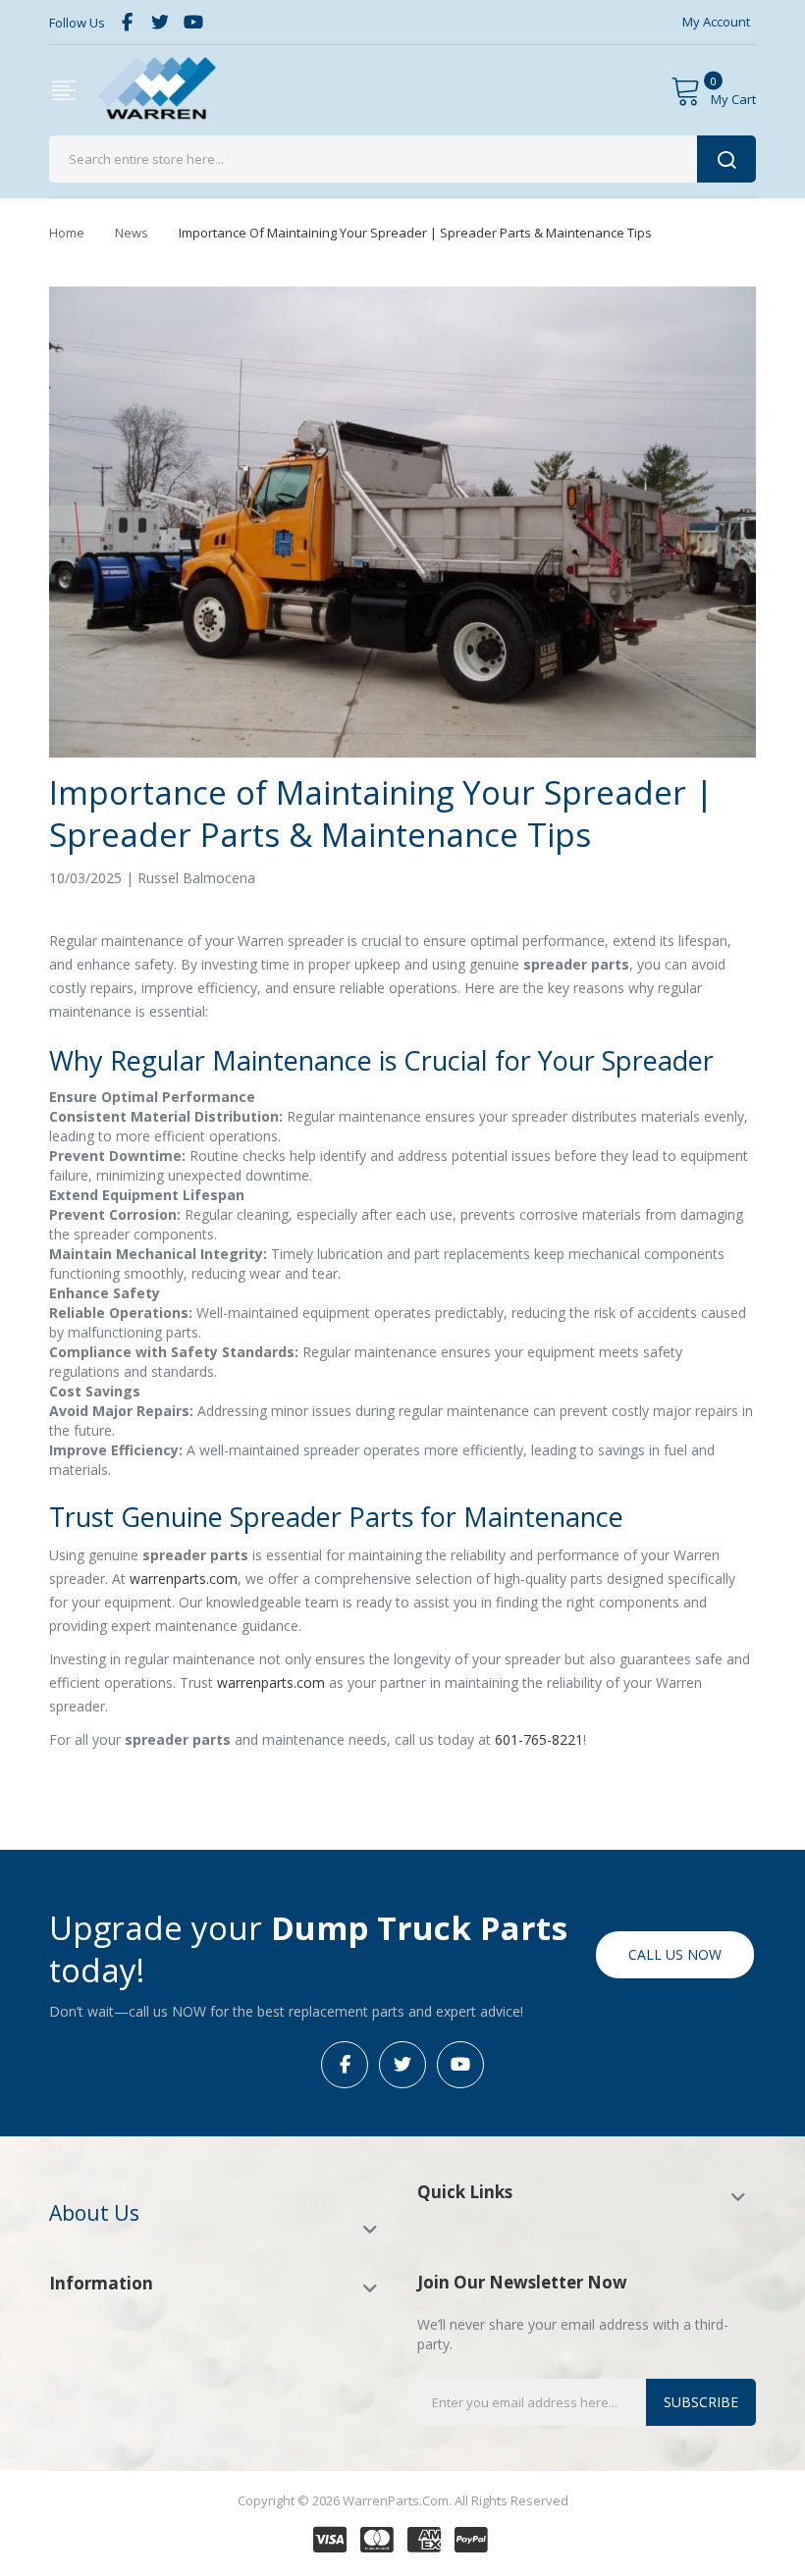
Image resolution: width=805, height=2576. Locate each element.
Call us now (675, 1954)
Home (67, 233)
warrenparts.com (184, 1578)
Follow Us (77, 23)
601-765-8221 (539, 1739)
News (132, 233)
